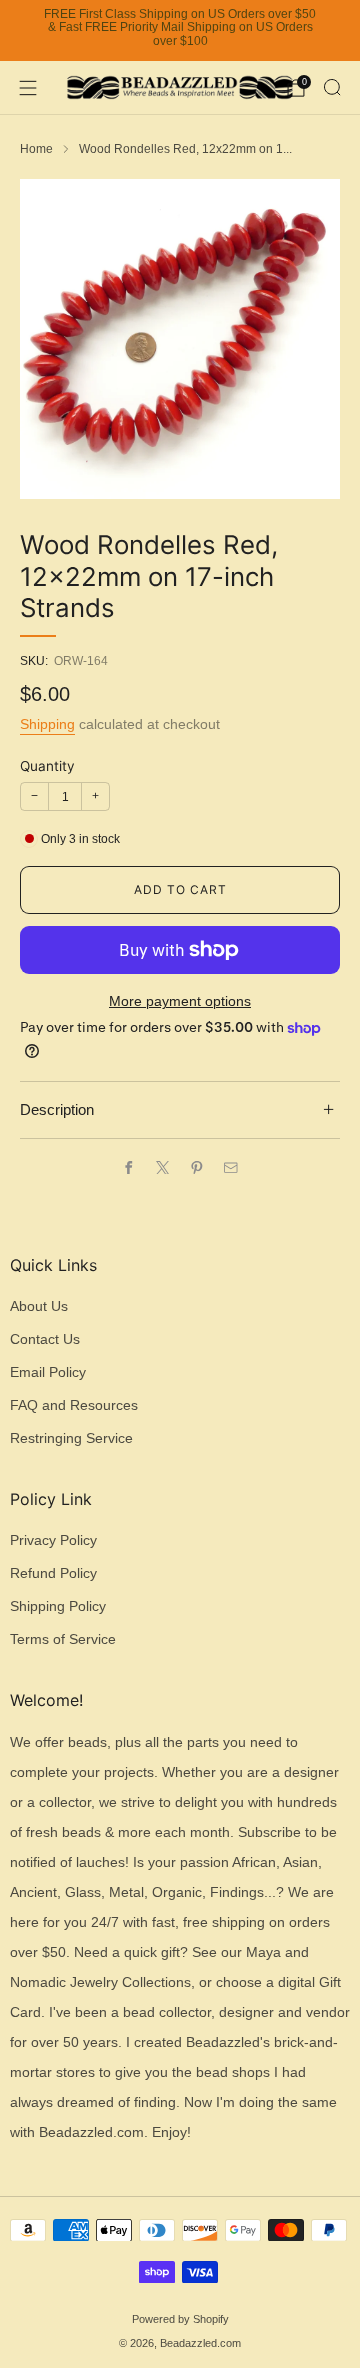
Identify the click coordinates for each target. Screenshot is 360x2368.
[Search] (332, 87)
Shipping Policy (58, 1606)
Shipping (47, 724)
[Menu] (28, 88)
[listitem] (180, 31)
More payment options (180, 1001)
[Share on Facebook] (129, 1167)
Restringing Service (71, 1438)
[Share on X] (163, 1167)
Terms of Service (63, 1639)
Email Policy (48, 1372)
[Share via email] (231, 1167)
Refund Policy (53, 1573)
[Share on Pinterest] (197, 1167)
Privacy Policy (53, 1540)
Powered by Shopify (180, 2319)
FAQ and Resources (74, 1405)
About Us (39, 1306)
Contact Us (45, 1339)
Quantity (47, 766)
